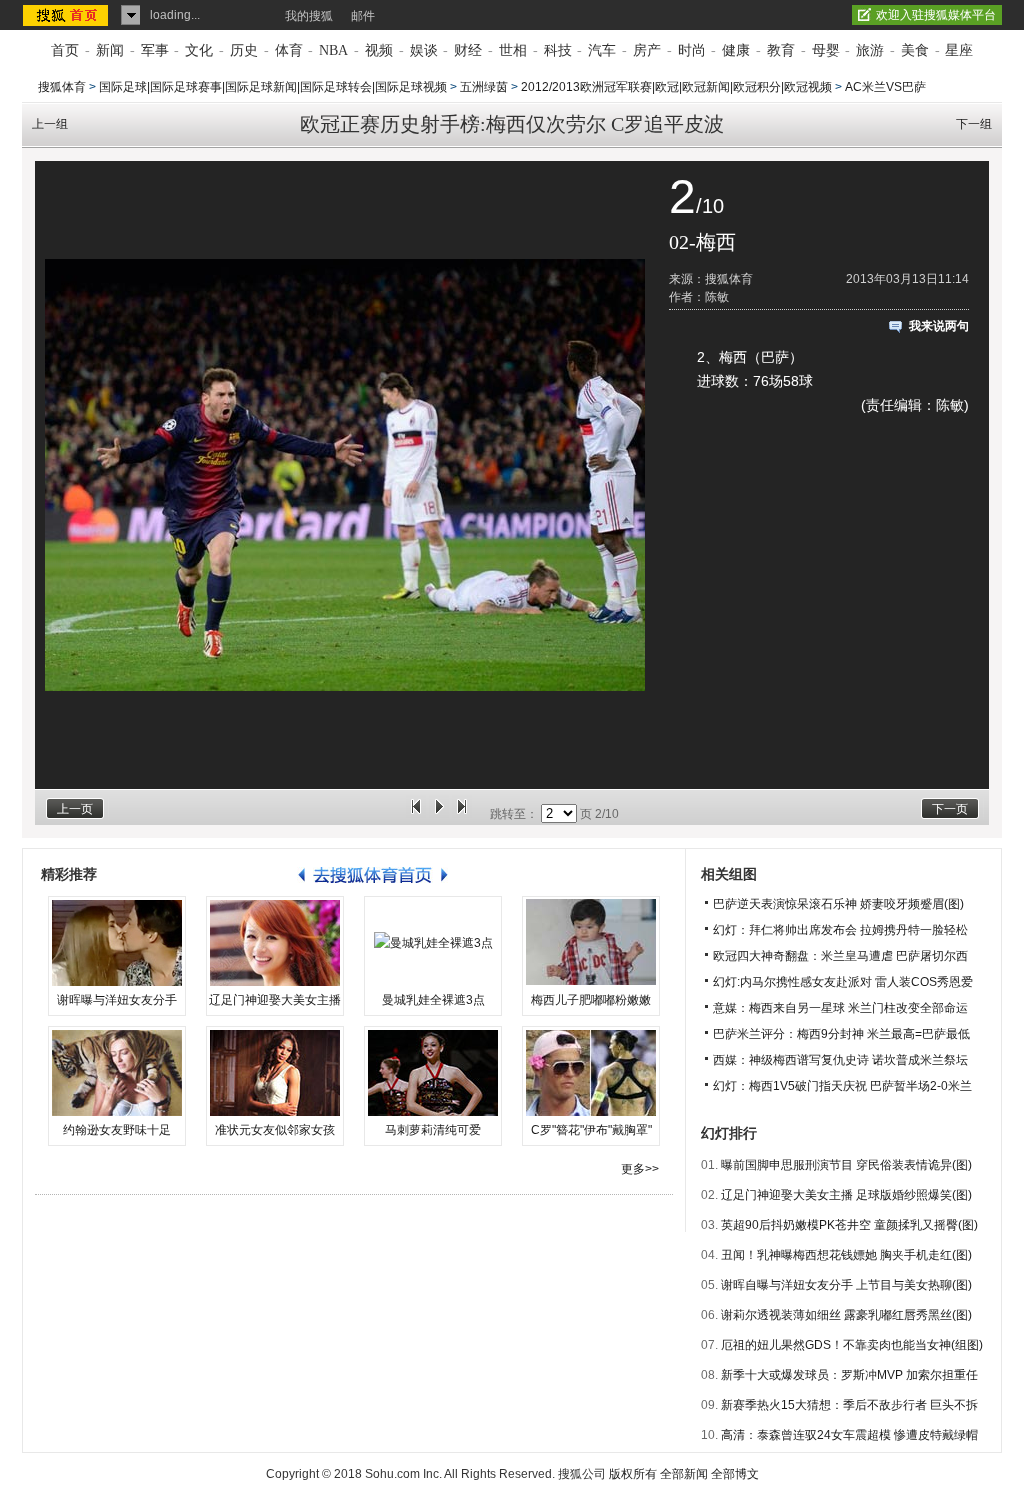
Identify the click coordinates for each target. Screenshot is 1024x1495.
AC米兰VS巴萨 (885, 87)
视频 (379, 50)
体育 (289, 50)
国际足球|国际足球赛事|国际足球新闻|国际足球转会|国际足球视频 (273, 87)
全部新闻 (684, 1474)
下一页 (950, 809)
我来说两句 (939, 326)
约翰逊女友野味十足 (117, 1130)
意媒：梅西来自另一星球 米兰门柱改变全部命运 (840, 1008)
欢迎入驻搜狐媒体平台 (936, 15)
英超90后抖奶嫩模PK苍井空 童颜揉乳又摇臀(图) (849, 1225)
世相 (513, 50)
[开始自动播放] (439, 814)
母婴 (826, 50)
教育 (781, 50)
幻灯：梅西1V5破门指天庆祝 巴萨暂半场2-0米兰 (842, 1086)
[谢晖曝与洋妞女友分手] (117, 943)
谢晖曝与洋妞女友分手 (117, 1000)
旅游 (870, 50)
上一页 (75, 809)
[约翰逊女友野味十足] (117, 1073)
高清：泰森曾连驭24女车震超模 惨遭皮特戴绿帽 (849, 1435)
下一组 (974, 124)
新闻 (110, 50)
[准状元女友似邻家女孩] (275, 1073)
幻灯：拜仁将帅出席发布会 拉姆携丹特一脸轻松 (840, 930)
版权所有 (633, 1474)
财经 (468, 50)
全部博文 (735, 1474)
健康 (736, 50)
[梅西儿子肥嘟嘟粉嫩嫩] (591, 943)
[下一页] (462, 814)
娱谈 (424, 50)
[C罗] (591, 1073)
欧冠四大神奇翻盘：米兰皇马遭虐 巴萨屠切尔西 (840, 956)
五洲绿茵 (484, 87)
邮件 (363, 16)
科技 (558, 50)
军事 (155, 50)
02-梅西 (702, 242)
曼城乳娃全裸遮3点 (433, 1000)
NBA (333, 50)
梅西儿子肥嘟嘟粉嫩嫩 (591, 1000)
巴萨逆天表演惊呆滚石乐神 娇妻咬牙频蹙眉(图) (838, 904)
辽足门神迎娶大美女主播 (275, 1000)
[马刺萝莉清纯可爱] (433, 1073)
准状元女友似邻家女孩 (275, 1130)
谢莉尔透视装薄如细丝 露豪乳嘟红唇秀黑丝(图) (846, 1315)
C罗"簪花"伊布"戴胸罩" (591, 1130)
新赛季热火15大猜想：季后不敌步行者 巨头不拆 (849, 1405)
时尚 (692, 50)
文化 (199, 50)
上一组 (50, 124)
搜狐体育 (62, 87)
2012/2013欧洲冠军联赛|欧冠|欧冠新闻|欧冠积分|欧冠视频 (676, 87)
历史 (244, 50)
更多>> (640, 1169)
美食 (915, 50)
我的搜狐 (309, 16)
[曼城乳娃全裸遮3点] (433, 943)
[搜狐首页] (67, 15)
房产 (647, 50)
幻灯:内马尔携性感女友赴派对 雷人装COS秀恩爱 (843, 982)
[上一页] (416, 814)
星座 (959, 50)
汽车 (602, 50)
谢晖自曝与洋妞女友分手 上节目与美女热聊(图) (846, 1285)
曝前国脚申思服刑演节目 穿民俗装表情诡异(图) (846, 1165)
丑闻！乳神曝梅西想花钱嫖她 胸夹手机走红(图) (846, 1255)
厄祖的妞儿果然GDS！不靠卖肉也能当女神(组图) (852, 1345)
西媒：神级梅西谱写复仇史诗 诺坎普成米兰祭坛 (840, 1060)
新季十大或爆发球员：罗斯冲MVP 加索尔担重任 (849, 1375)
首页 (65, 50)
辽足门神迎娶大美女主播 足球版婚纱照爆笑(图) (846, 1195)
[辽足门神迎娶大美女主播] (275, 943)
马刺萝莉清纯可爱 (433, 1130)
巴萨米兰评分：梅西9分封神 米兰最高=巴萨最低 (841, 1034)
